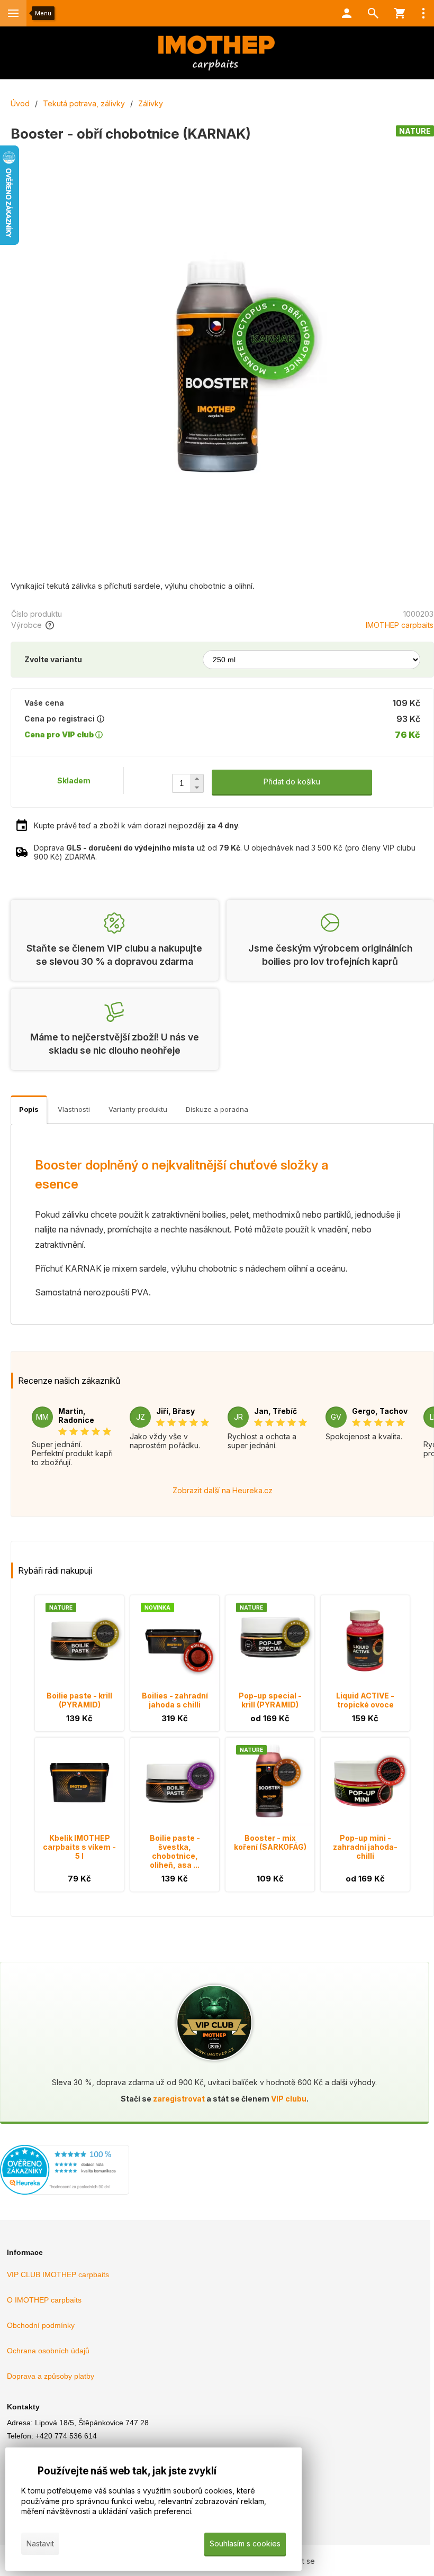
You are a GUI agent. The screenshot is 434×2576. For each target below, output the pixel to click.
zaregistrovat (179, 2099)
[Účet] (347, 13)
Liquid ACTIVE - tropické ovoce (365, 1700)
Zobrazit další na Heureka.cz (223, 1490)
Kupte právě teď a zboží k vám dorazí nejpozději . (137, 825)
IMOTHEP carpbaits (400, 625)
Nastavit (40, 2543)
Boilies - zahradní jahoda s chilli (175, 1700)
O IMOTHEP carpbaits (44, 2300)
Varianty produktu (138, 1109)
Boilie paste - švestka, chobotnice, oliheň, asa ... (175, 1851)
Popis (29, 1109)
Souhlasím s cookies (245, 2543)
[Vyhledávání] (373, 13)
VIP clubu (289, 2099)
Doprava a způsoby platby (51, 2376)
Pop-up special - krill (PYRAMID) (270, 1700)
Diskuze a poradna (217, 1109)
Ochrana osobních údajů (48, 2351)
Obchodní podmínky (41, 2325)
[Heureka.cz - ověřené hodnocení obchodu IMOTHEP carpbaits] (65, 2192)
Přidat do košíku (292, 782)
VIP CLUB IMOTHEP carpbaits (58, 2274)
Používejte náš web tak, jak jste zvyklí (127, 2471)
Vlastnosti (74, 1109)
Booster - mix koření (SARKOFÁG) (270, 1842)
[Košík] (400, 13)
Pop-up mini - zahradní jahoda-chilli (365, 1847)
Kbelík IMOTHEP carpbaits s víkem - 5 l (79, 1847)
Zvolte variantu (53, 659)
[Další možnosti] (423, 13)
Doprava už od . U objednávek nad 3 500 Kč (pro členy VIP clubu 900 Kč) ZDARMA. (225, 852)
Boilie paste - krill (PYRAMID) (79, 1700)
